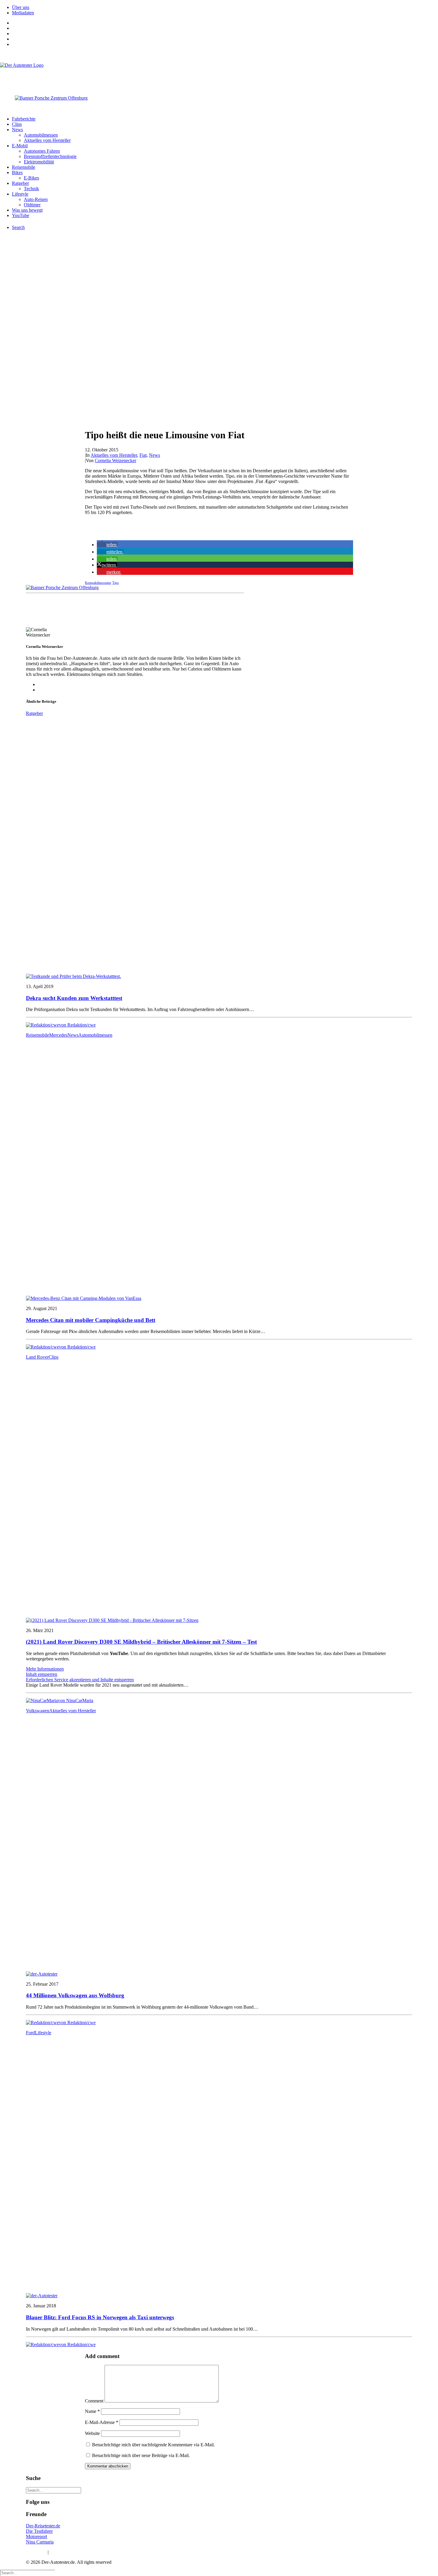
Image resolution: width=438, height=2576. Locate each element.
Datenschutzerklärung (70, 2552)
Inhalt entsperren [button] (42, 1674)
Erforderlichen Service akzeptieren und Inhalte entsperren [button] (80, 1680)
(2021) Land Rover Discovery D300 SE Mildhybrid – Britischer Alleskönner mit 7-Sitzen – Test (141, 1642)
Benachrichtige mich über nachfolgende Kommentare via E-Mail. (153, 2445)
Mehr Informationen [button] (45, 1669)
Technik (31, 189)
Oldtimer (32, 205)
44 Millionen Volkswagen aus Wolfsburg (75, 1995)
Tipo (116, 583)
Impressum (36, 2552)
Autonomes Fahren (42, 151)
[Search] (53, 2490)
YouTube (21, 215)
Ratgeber (20, 183)
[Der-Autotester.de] (219, 75)
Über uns (21, 7)
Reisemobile (24, 167)
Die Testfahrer (39, 2531)
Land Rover (37, 1357)
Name (92, 2411)
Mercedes (58, 1035)
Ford (30, 2033)
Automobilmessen (41, 135)
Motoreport (36, 2536)
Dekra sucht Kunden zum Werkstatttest (74, 998)
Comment (94, 2401)
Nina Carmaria (40, 2542)
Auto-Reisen (36, 199)
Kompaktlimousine (98, 583)
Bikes (17, 172)
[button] (107, 545)
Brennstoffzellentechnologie (50, 156)
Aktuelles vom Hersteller (47, 140)
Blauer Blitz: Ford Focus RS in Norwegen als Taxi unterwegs (100, 2317)
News (17, 130)
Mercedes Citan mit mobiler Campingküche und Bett (91, 1320)
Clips (17, 124)
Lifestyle (20, 194)
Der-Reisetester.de (43, 2526)
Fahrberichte (24, 119)
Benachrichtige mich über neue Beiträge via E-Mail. (141, 2455)
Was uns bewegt (27, 210)
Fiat (143, 455)
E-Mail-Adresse (102, 2422)
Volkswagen (38, 1711)
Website (92, 2433)
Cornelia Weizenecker (115, 460)
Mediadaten (23, 13)
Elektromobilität (39, 162)
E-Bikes (31, 178)
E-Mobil (20, 146)
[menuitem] (225, 7)
